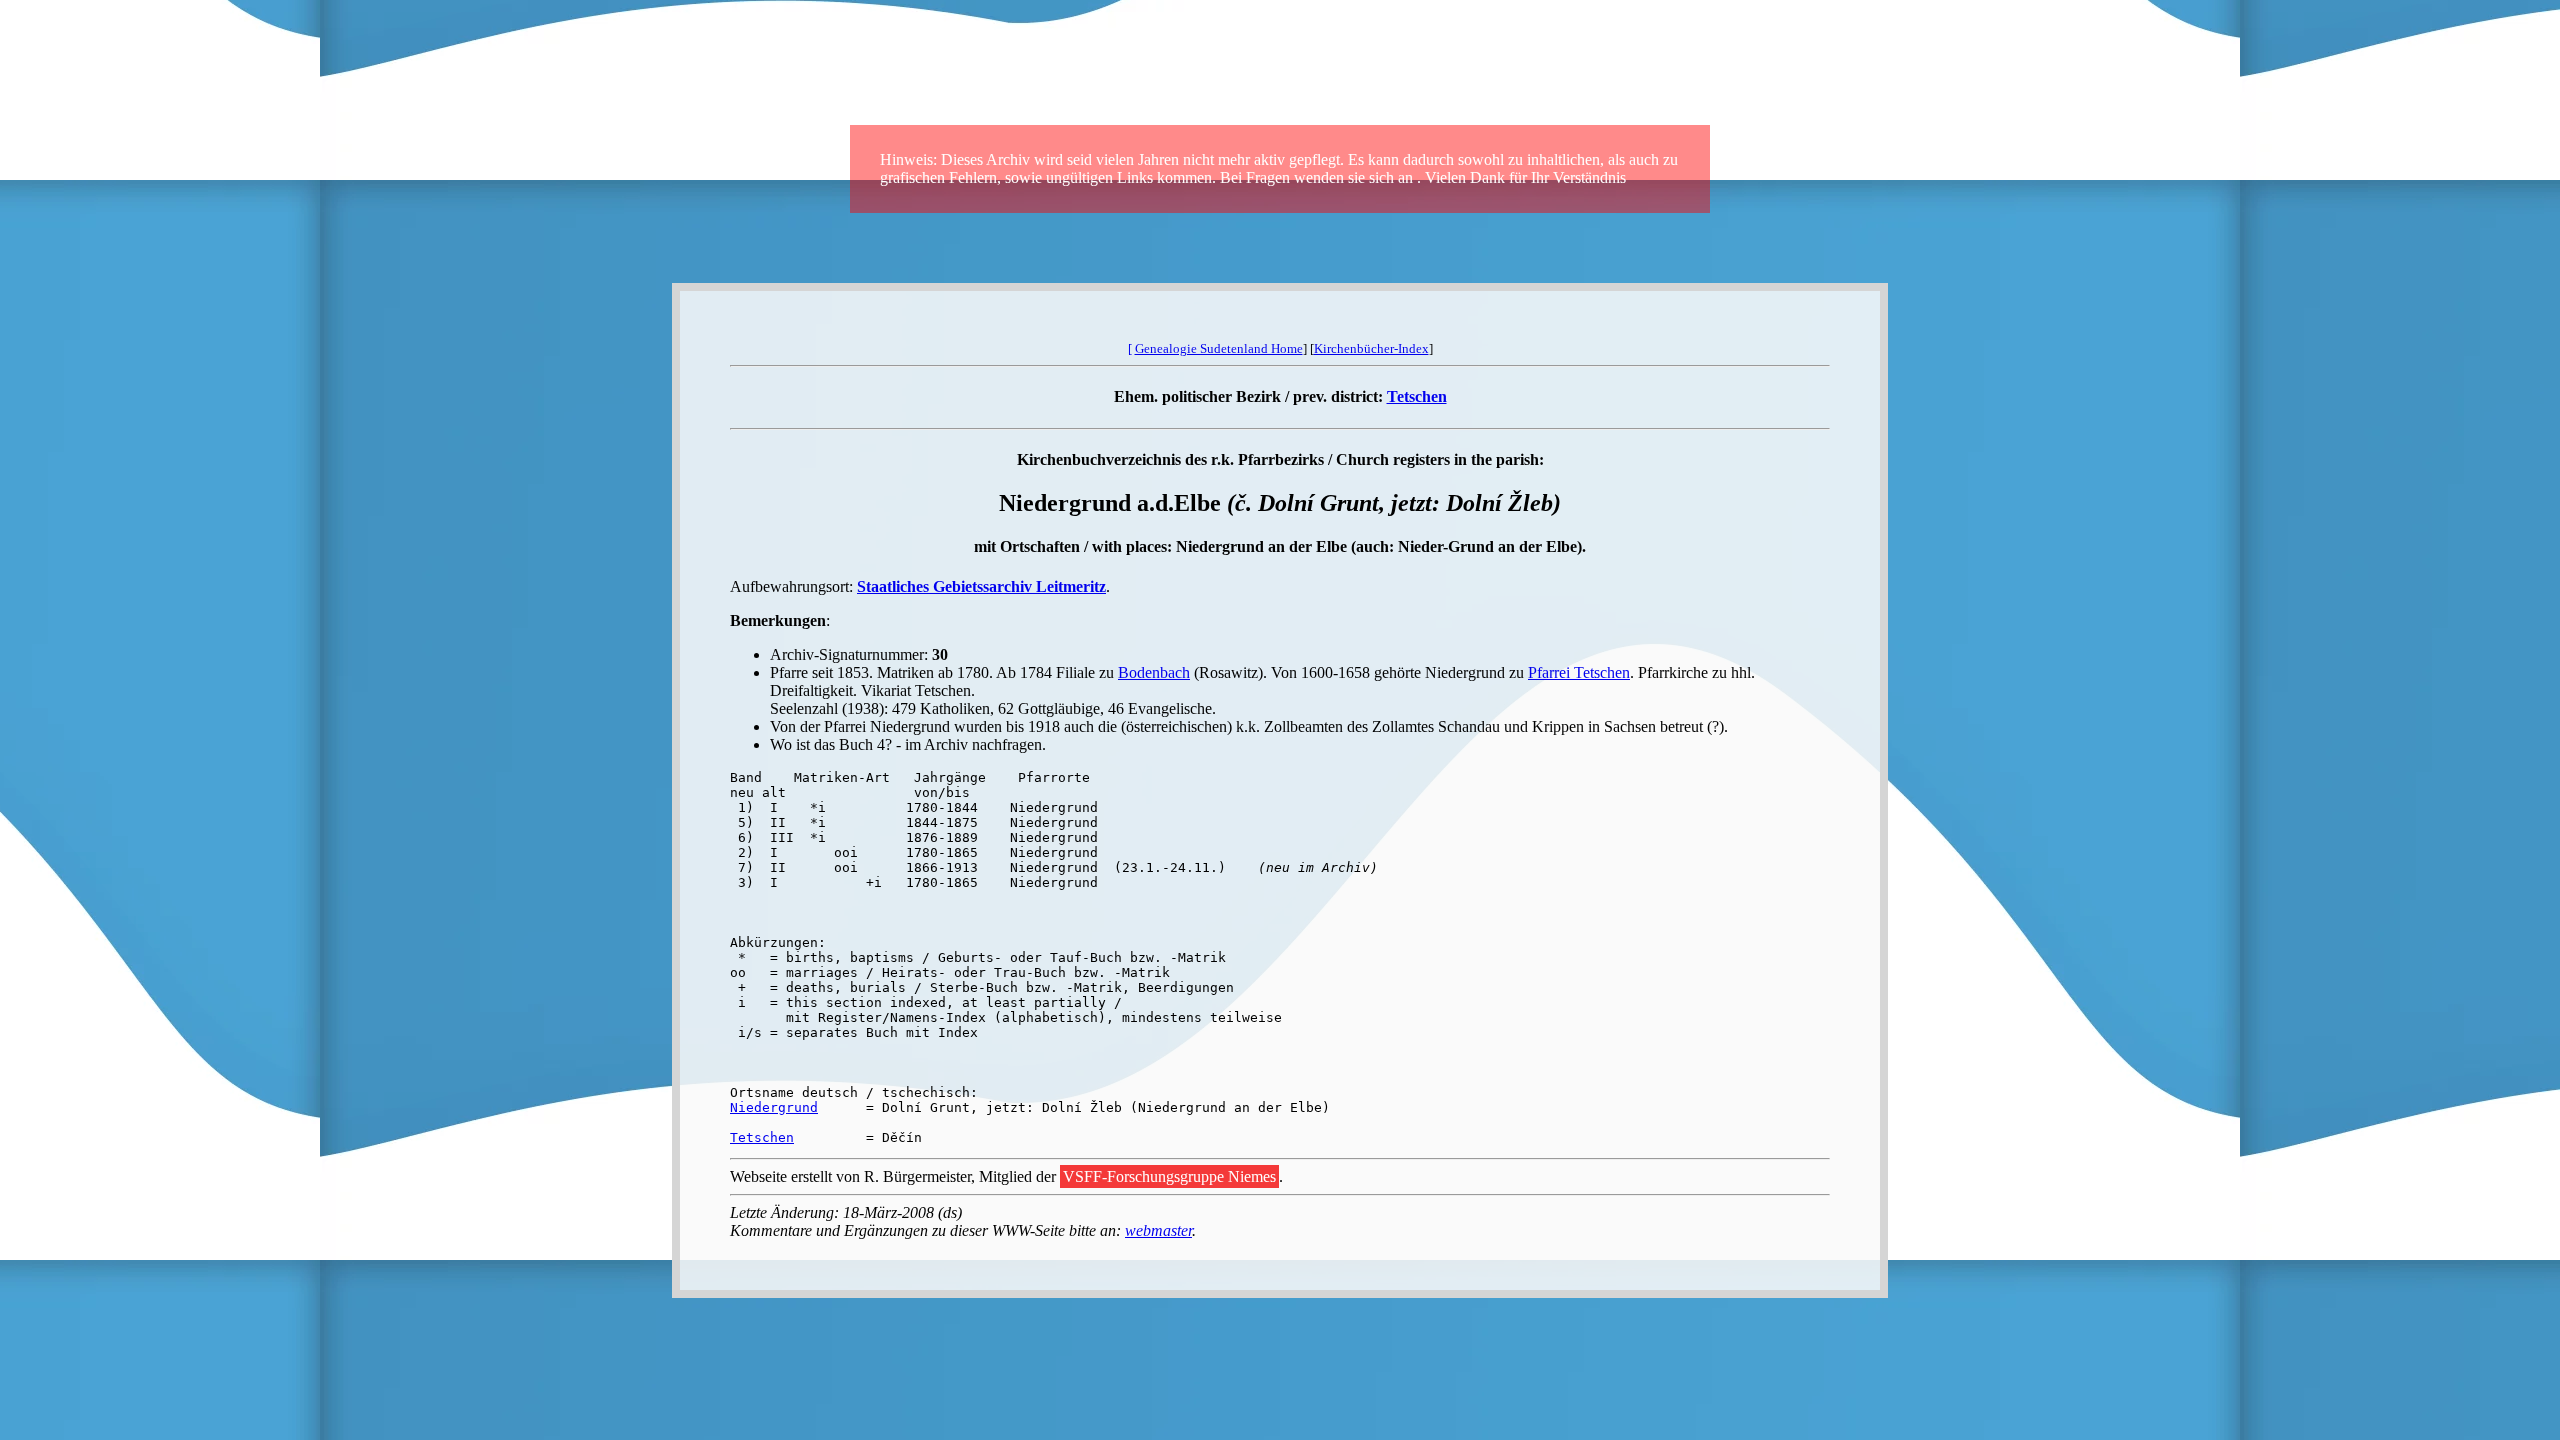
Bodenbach (1154, 672)
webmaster (1158, 1230)
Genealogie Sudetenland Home (1219, 348)
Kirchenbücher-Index (1371, 348)
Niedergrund (774, 1107)
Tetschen (1417, 396)
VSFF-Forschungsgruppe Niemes (1169, 1176)
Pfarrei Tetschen (1579, 672)
